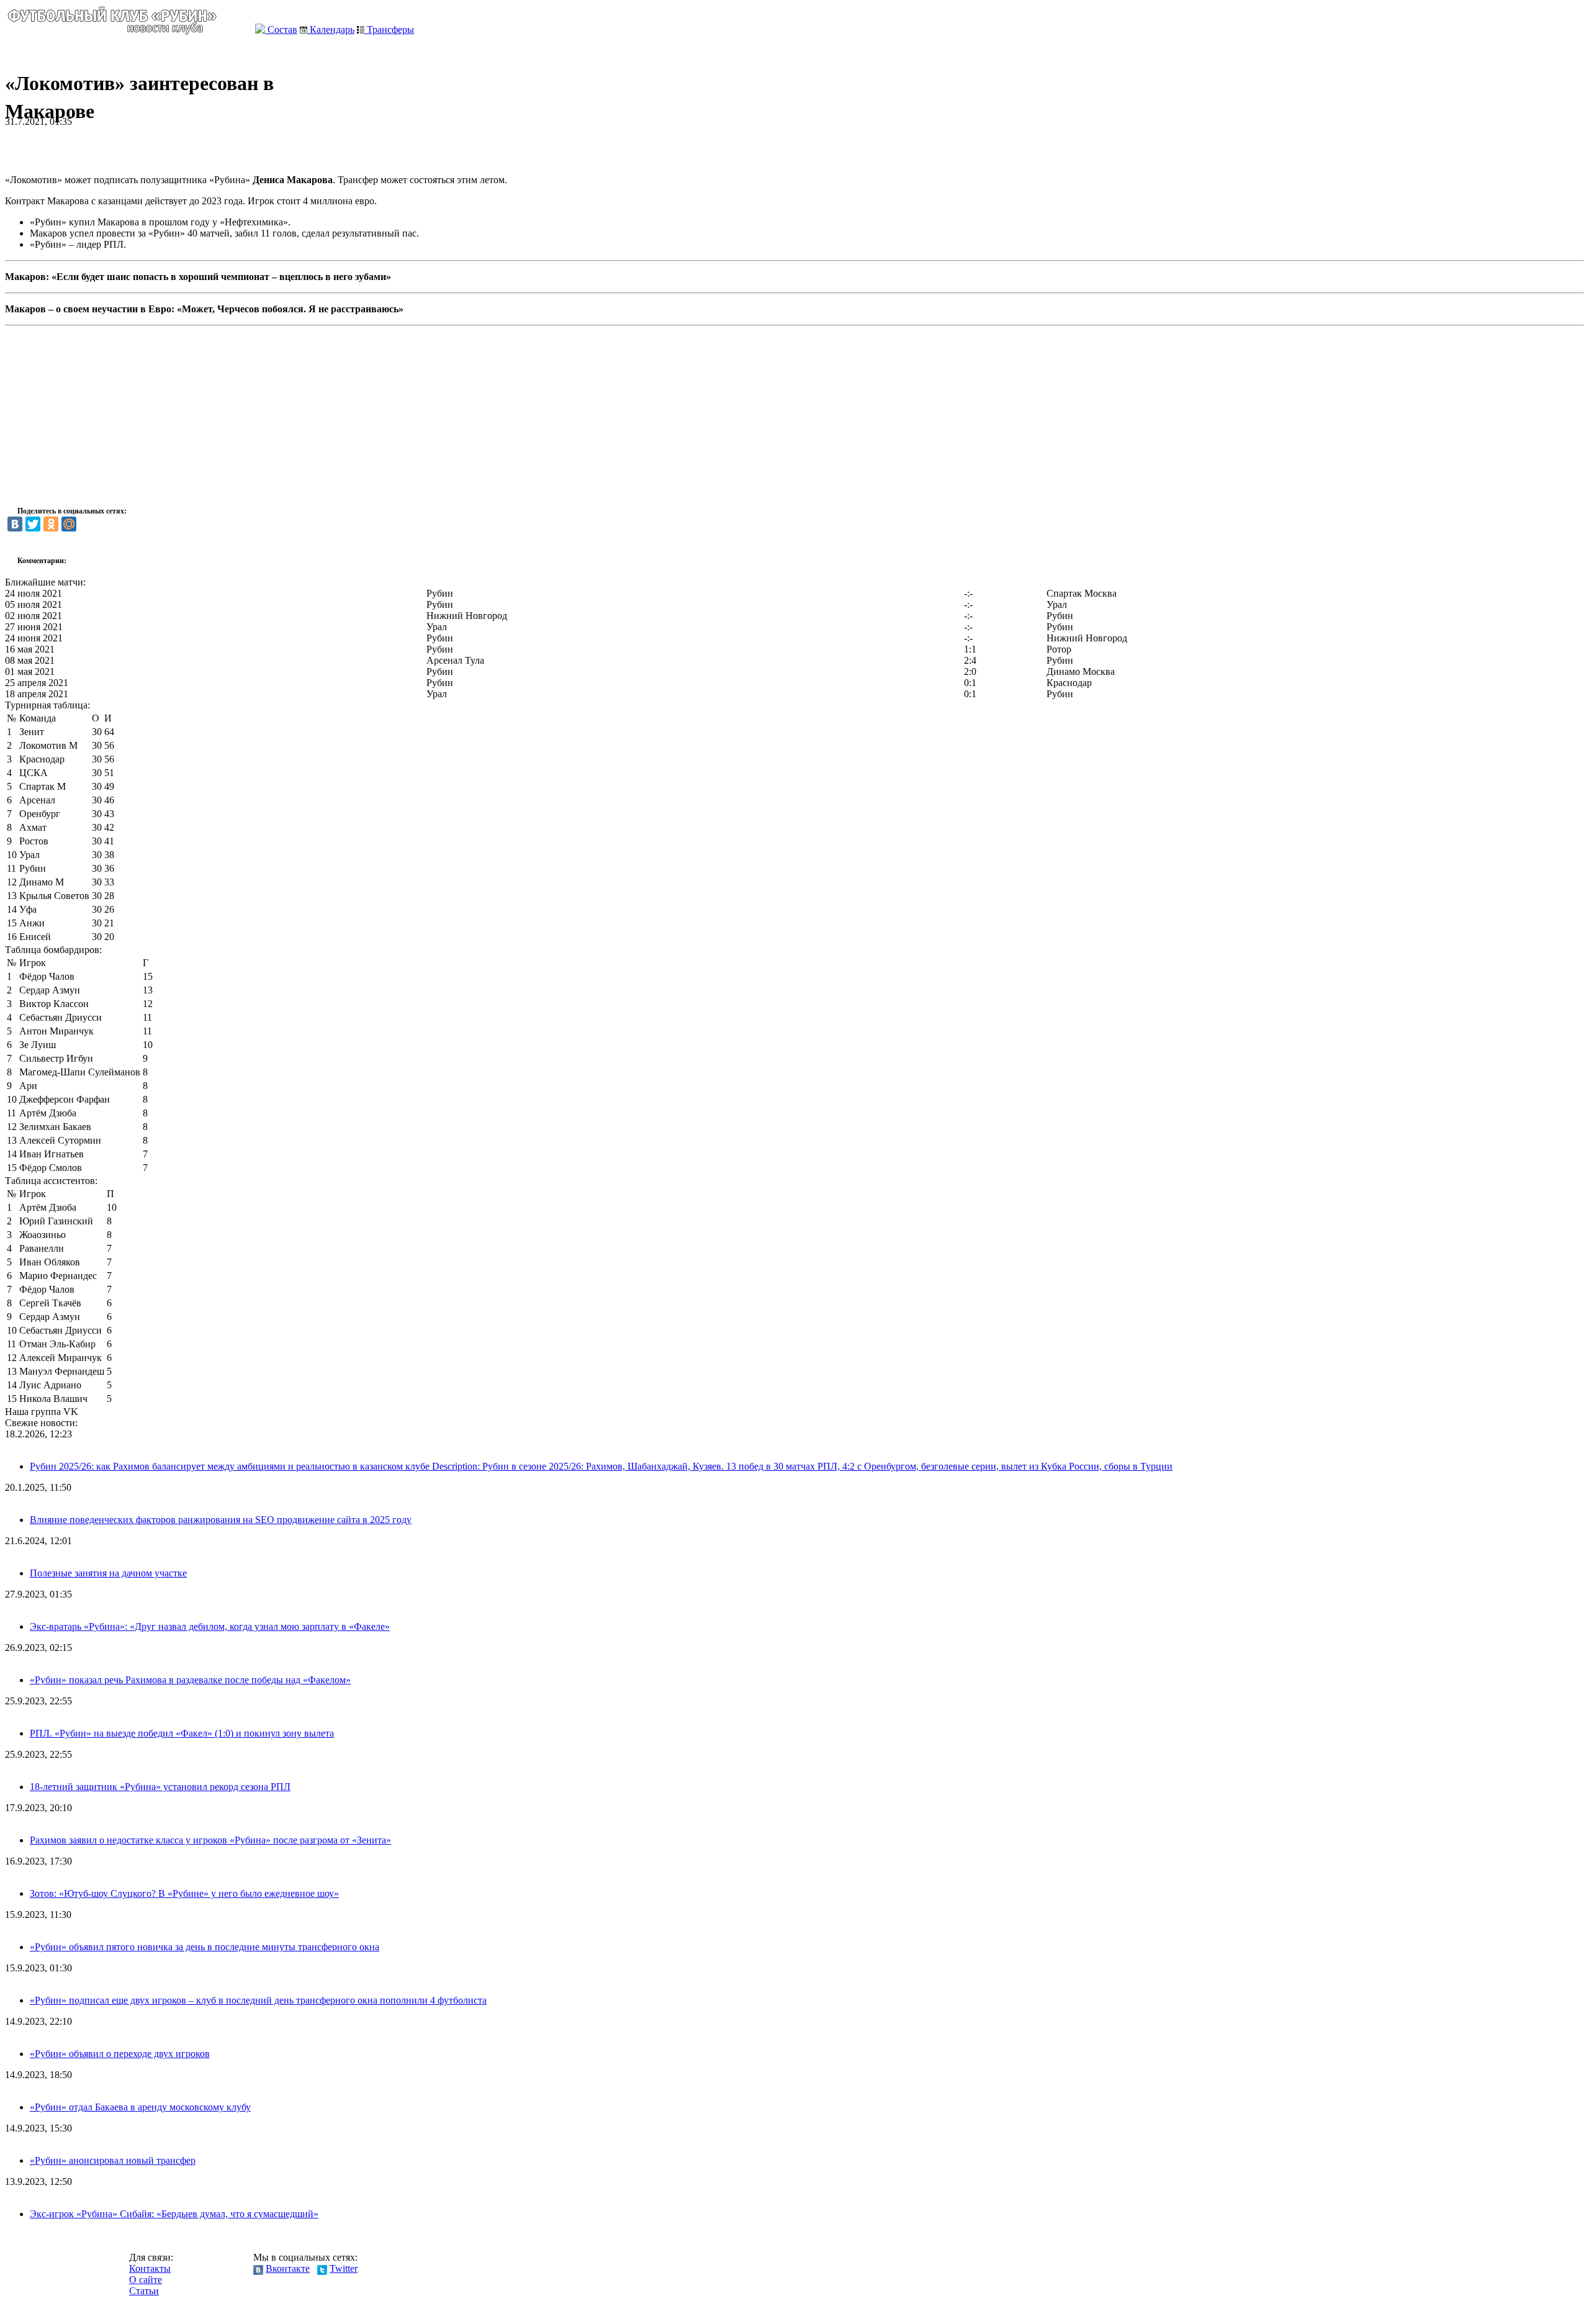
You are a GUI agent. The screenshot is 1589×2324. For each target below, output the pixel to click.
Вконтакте (288, 2268)
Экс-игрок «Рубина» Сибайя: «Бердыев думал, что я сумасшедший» (174, 2214)
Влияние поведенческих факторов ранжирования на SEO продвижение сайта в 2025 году (221, 1520)
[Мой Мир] (69, 524)
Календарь (331, 29)
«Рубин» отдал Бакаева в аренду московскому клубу (140, 2107)
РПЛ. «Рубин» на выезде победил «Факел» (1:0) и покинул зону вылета (182, 1733)
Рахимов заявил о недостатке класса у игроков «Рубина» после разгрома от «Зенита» (210, 1840)
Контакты (150, 2268)
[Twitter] (33, 524)
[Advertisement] (150, 146)
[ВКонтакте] (15, 524)
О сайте (146, 2280)
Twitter (344, 2268)
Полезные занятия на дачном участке (108, 1573)
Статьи (144, 2291)
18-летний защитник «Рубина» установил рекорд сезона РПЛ (160, 1787)
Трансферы (389, 29)
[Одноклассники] (51, 524)
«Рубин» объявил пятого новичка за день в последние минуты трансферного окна (205, 1947)
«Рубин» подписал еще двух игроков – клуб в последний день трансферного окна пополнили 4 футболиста (258, 2000)
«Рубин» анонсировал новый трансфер (113, 2160)
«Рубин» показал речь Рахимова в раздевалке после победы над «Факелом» (190, 1680)
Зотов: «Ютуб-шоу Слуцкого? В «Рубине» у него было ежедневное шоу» (184, 1893)
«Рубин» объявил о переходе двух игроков (120, 2054)
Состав (281, 29)
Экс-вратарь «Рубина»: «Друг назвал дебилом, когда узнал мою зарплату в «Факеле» (210, 1626)
